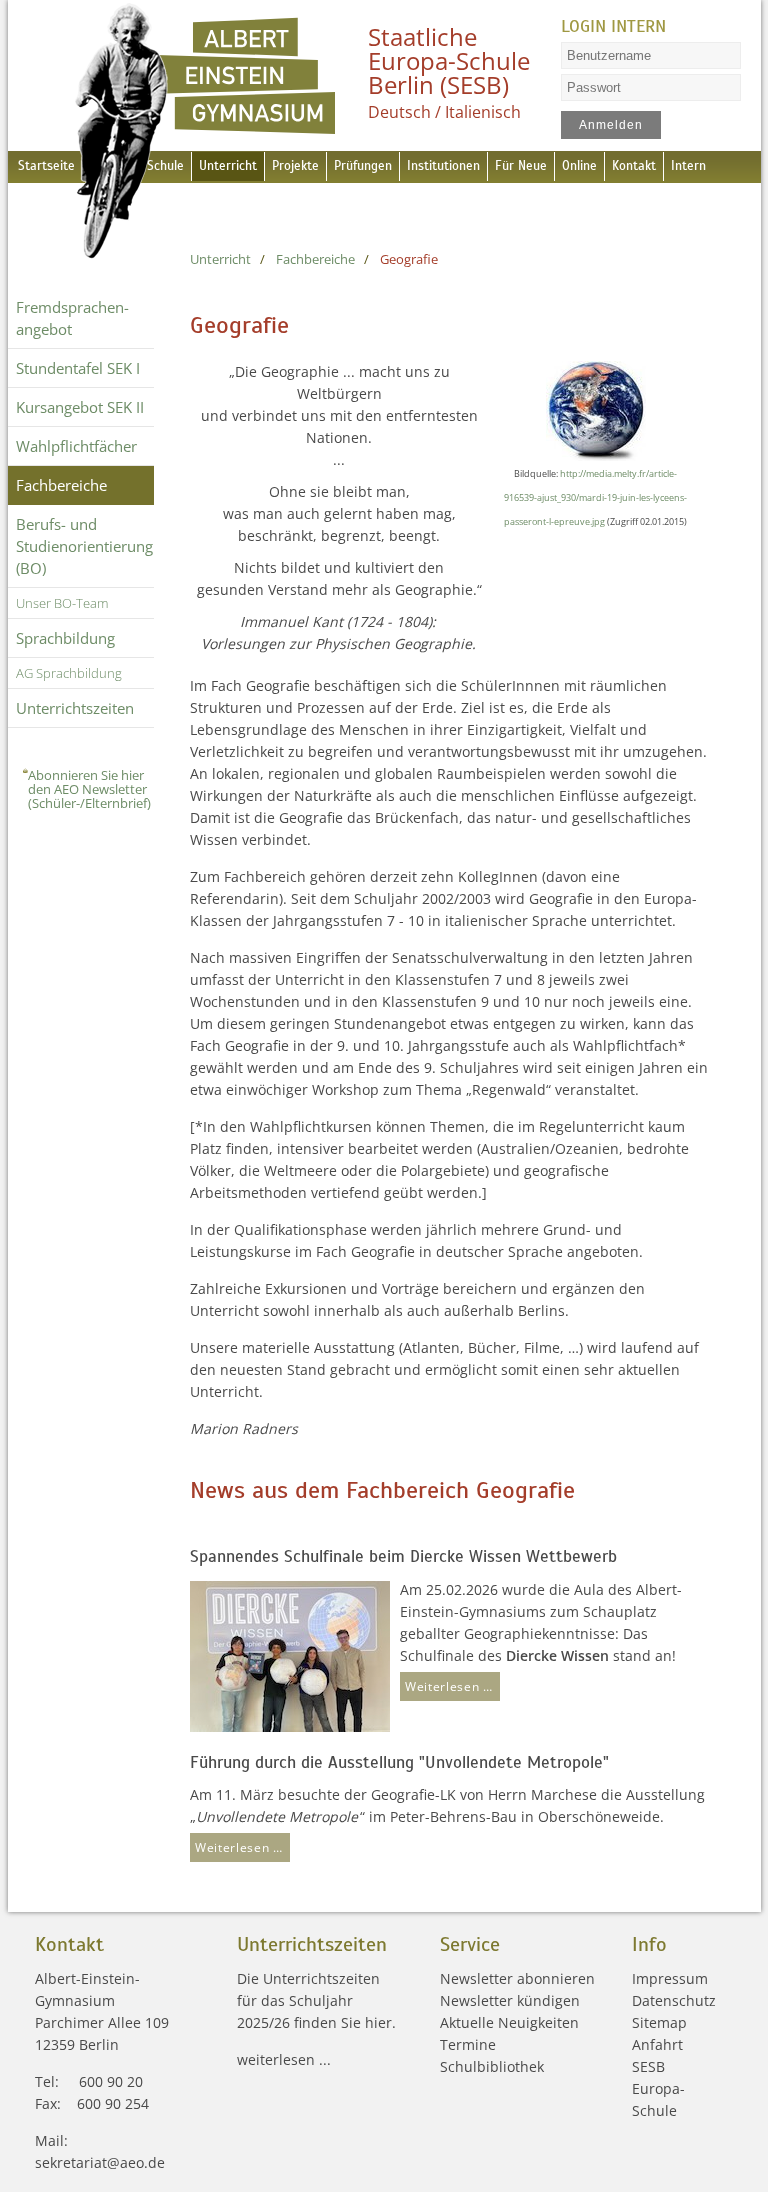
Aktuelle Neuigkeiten (509, 2022)
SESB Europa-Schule (658, 2088)
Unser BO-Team (62, 603)
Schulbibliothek (492, 2066)
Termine (468, 2044)
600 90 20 (111, 2081)
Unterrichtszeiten (75, 708)
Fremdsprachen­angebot (72, 318)
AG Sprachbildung (69, 673)
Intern (688, 166)
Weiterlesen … (446, 1683)
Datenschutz (674, 2000)
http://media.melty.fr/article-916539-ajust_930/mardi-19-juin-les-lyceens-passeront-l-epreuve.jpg (595, 497)
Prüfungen (363, 166)
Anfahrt (657, 2044)
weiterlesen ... (284, 2059)
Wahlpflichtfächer (76, 446)
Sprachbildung (65, 638)
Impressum (670, 1978)
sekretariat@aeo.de (100, 2162)
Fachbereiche (61, 485)
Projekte (295, 166)
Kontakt (634, 166)
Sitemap (659, 2022)
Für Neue (521, 166)
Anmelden (610, 125)
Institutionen (443, 166)
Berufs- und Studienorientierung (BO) (84, 546)
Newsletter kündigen (510, 2000)
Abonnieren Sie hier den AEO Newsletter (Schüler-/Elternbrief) (89, 789)
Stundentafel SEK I (78, 368)
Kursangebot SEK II (80, 407)
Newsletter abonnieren (517, 1978)
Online (579, 166)
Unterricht (228, 166)
